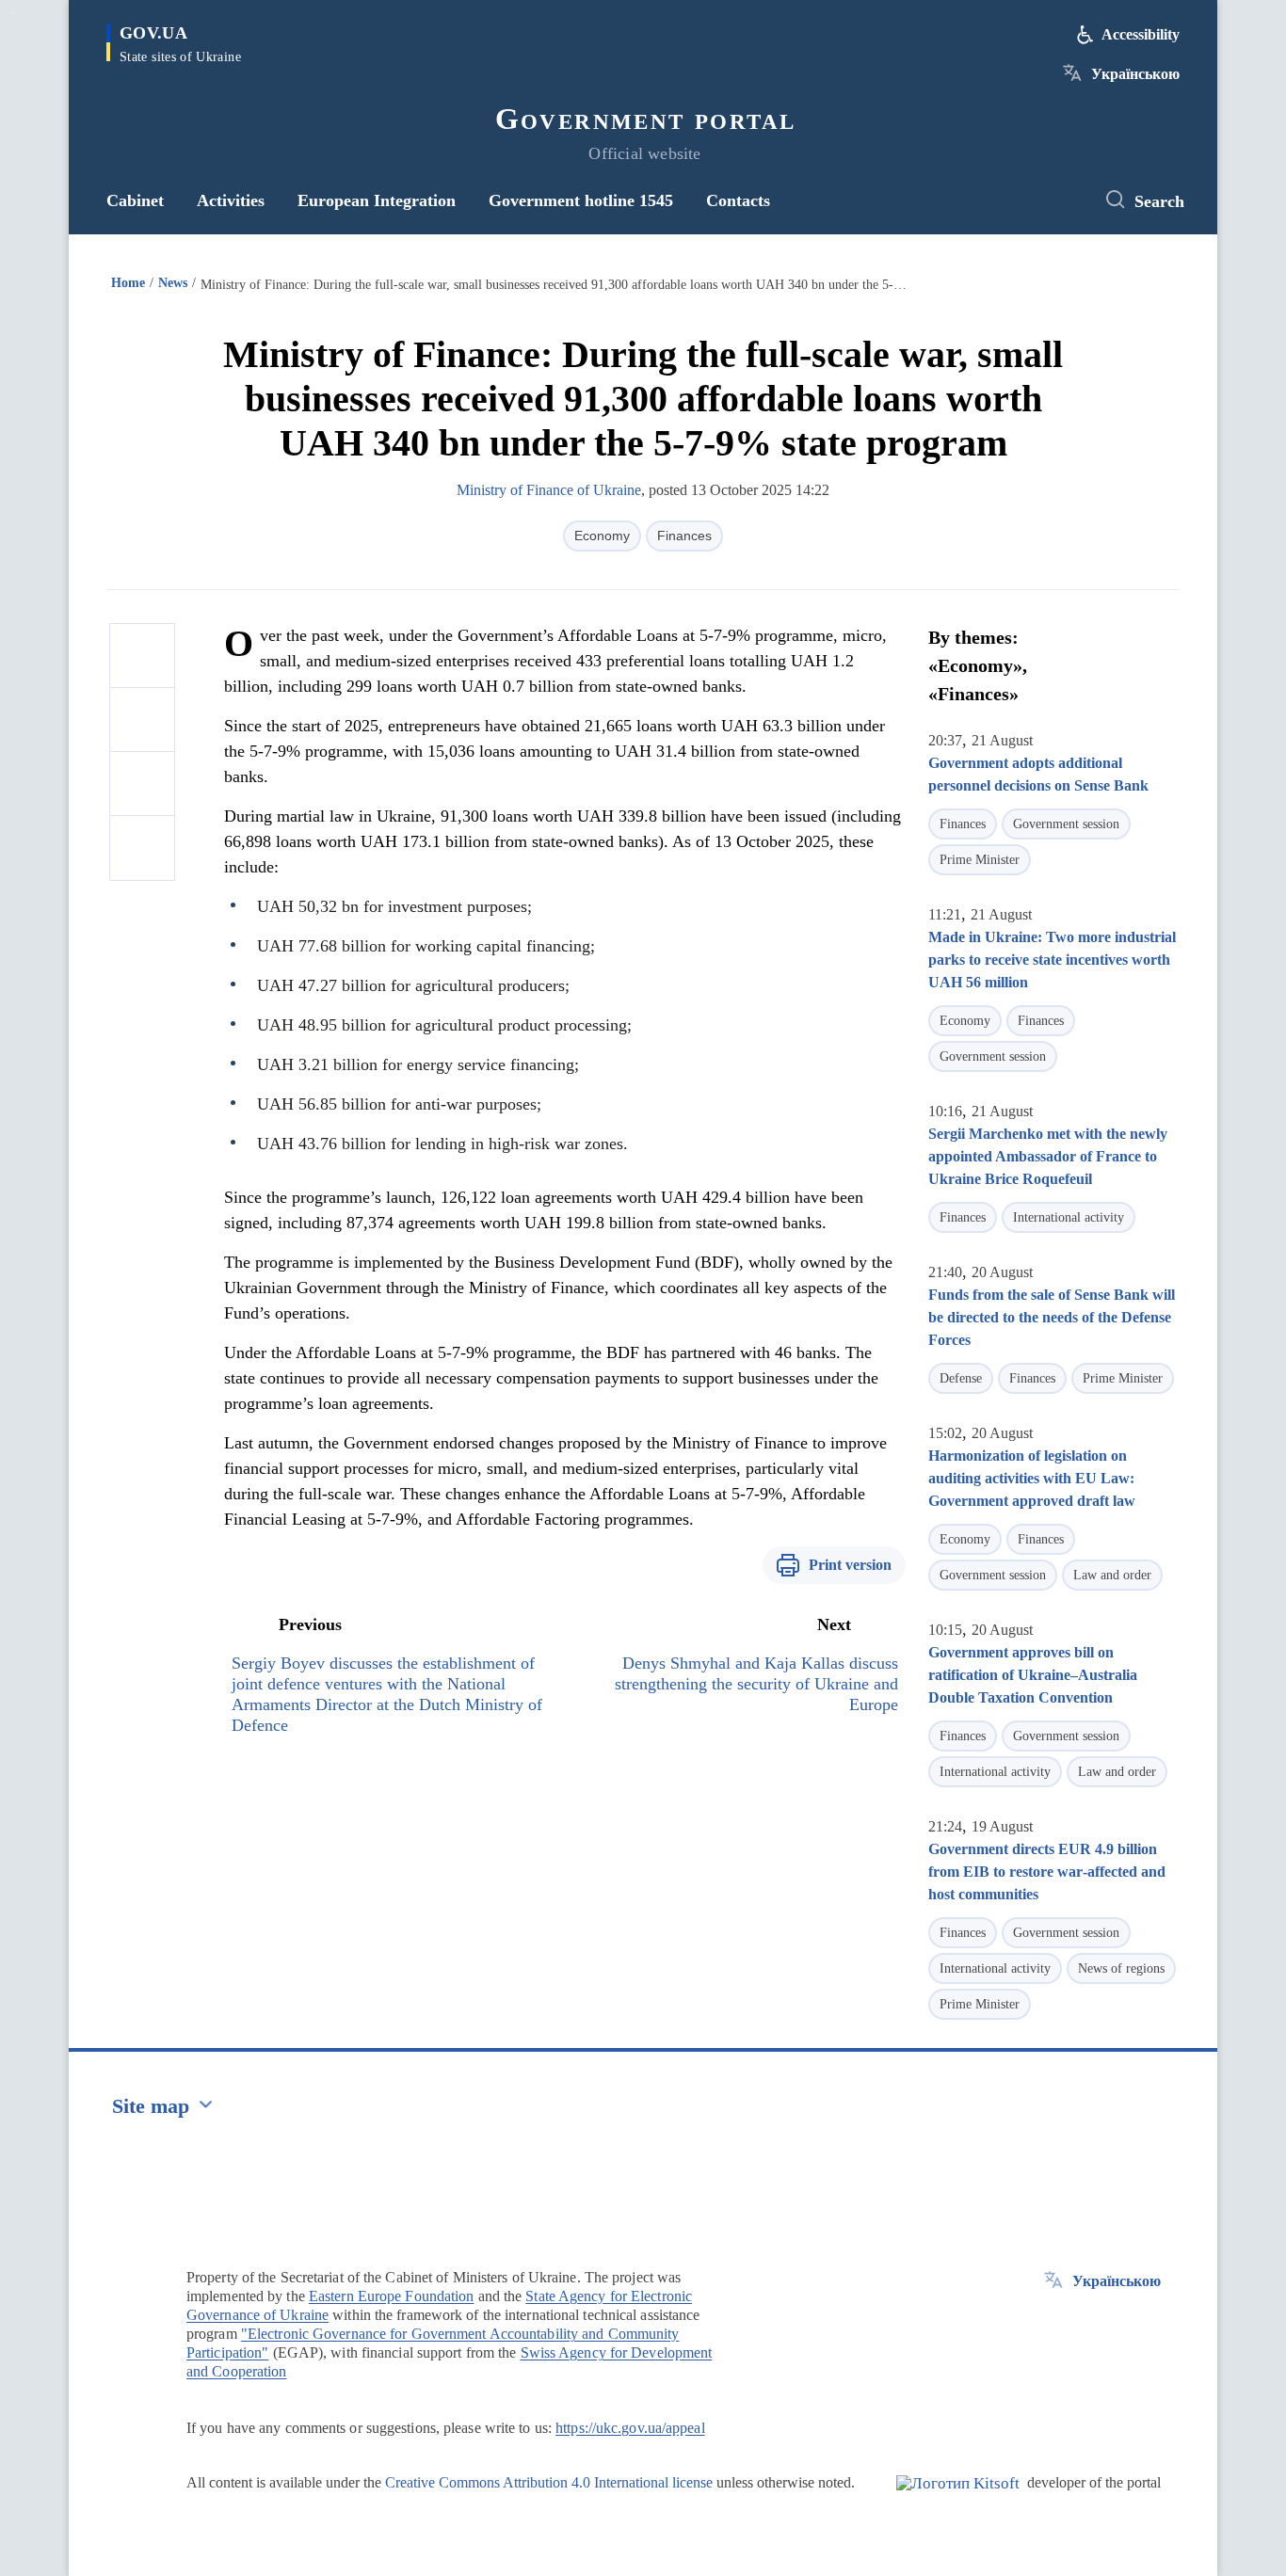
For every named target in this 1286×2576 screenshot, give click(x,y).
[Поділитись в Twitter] (142, 720)
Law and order (1112, 1575)
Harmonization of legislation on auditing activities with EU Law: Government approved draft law (1032, 1478)
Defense (961, 1378)
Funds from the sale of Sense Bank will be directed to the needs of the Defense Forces (1052, 1317)
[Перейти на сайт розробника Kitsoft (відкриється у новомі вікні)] (958, 2499)
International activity (1069, 1217)
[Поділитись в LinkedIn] (142, 848)
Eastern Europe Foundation (392, 2296)
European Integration (377, 200)
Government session (1066, 824)
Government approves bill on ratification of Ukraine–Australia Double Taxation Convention (1033, 1675)
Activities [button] (231, 200)
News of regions (1121, 1968)
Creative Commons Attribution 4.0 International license (549, 2482)
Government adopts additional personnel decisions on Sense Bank (1038, 774)
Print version (850, 1565)
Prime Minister (980, 860)
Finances (684, 536)
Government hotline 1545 (581, 200)
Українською (1135, 74)
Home (128, 283)
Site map (151, 2106)
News (173, 283)
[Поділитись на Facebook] (142, 656)
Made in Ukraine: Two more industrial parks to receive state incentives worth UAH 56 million (1052, 960)
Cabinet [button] (135, 200)
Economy (602, 536)
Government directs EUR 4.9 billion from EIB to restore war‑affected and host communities (1047, 1872)
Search (1159, 201)
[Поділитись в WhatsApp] (142, 784)
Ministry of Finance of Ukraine (549, 490)
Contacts (738, 200)
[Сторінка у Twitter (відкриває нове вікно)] (1062, 200)
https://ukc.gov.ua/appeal (630, 2428)
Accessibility (1141, 34)
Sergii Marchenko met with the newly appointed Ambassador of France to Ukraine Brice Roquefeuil (1048, 1156)
